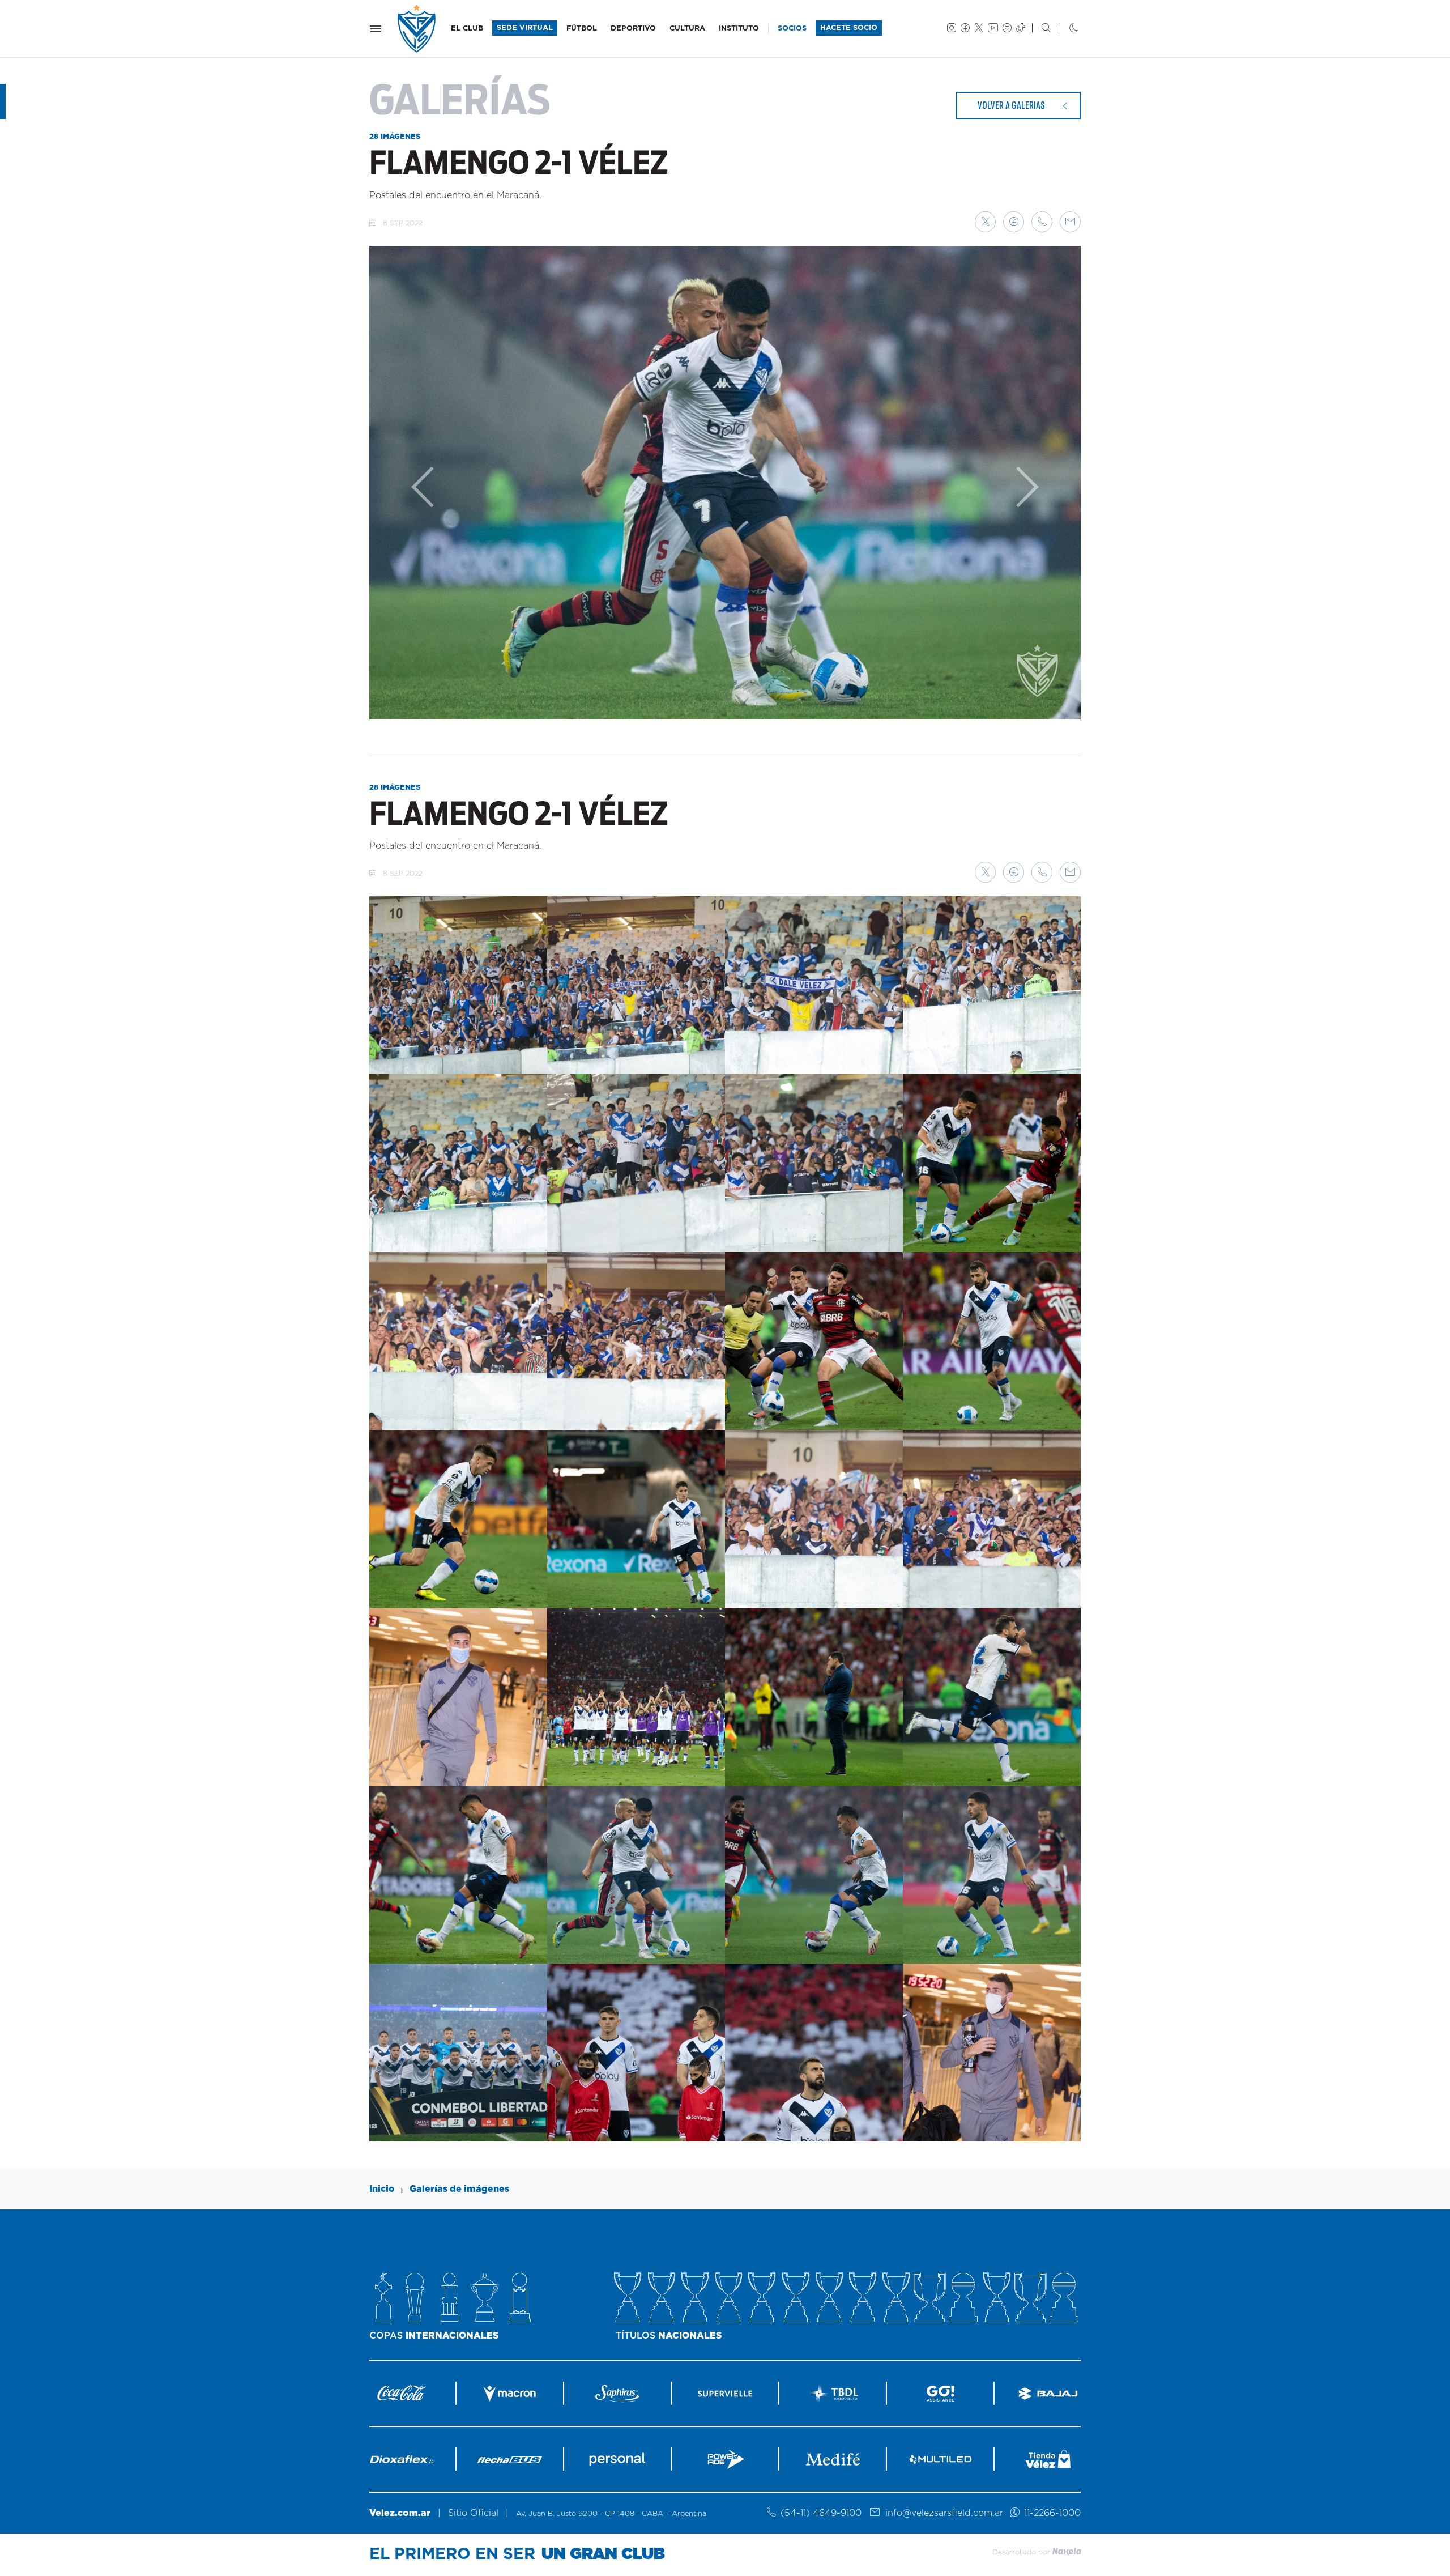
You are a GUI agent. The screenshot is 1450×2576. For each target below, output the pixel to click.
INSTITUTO (739, 29)
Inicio (382, 2189)
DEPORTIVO (633, 29)
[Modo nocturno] (1065, 29)
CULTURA (687, 29)
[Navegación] (376, 29)
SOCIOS (792, 29)
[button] (985, 222)
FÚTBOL (582, 29)
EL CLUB (467, 29)
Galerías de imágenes (459, 2189)
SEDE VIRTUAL (525, 28)
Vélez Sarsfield (417, 29)
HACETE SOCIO (849, 28)
